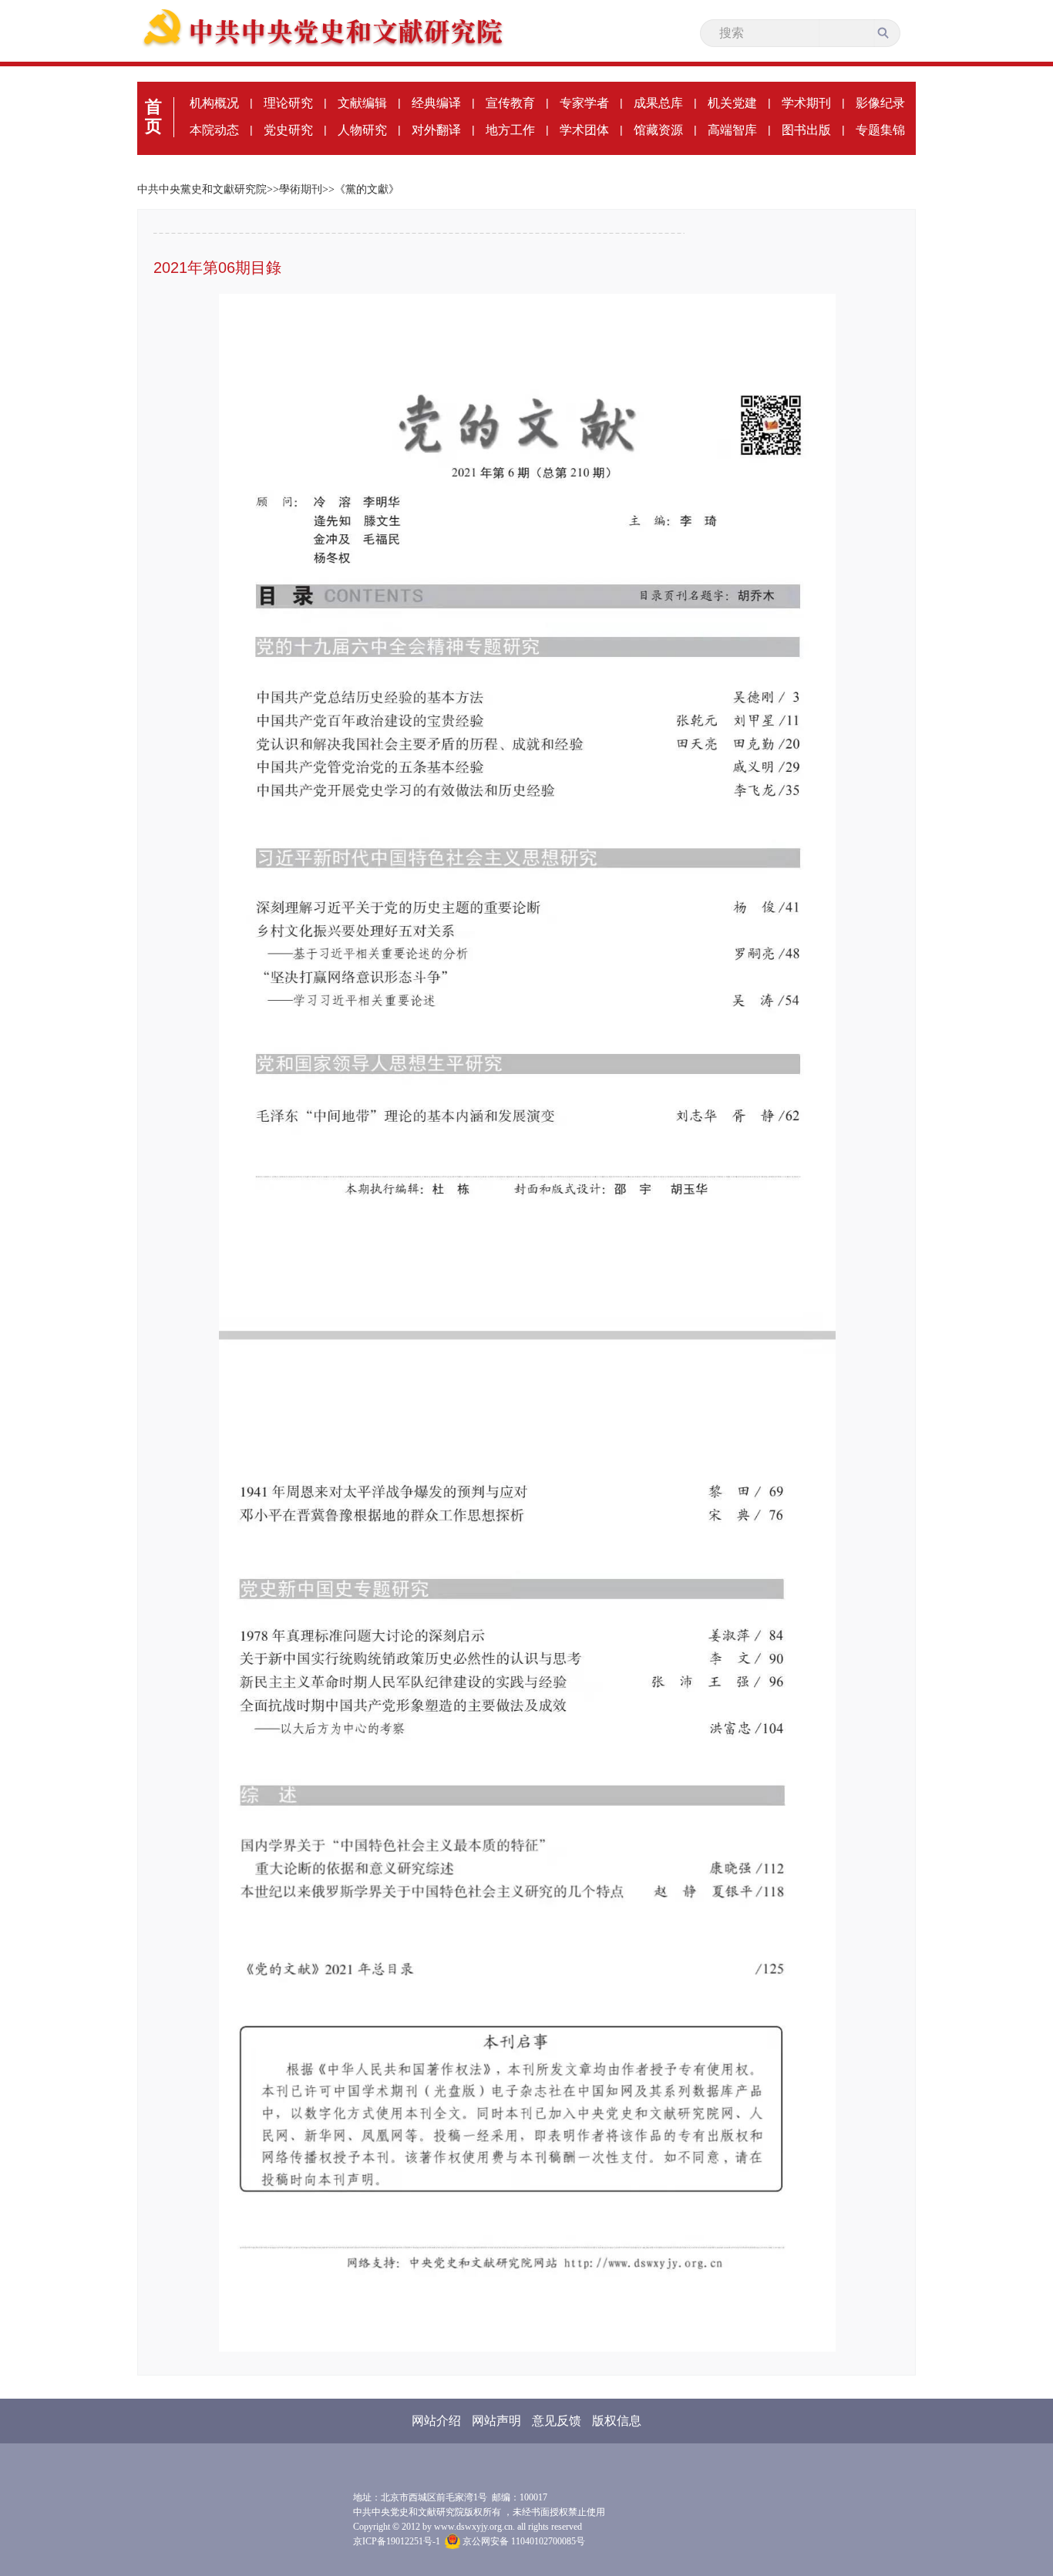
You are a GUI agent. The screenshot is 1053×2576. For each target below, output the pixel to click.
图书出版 (806, 130)
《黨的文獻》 (367, 189)
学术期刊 (806, 103)
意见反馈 (557, 2421)
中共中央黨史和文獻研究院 (202, 189)
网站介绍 (436, 2421)
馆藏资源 (658, 130)
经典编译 (436, 103)
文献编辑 (362, 103)
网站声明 (496, 2421)
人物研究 (362, 130)
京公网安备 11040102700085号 (523, 2541)
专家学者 (584, 103)
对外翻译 (436, 130)
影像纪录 (880, 103)
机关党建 (732, 103)
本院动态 (214, 130)
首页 (153, 116)
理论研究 (288, 103)
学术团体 (584, 130)
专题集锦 (880, 130)
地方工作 (510, 130)
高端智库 (732, 130)
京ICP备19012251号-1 (397, 2541)
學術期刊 (301, 189)
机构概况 (214, 103)
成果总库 (658, 103)
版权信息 (617, 2421)
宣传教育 (510, 103)
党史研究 (288, 130)
